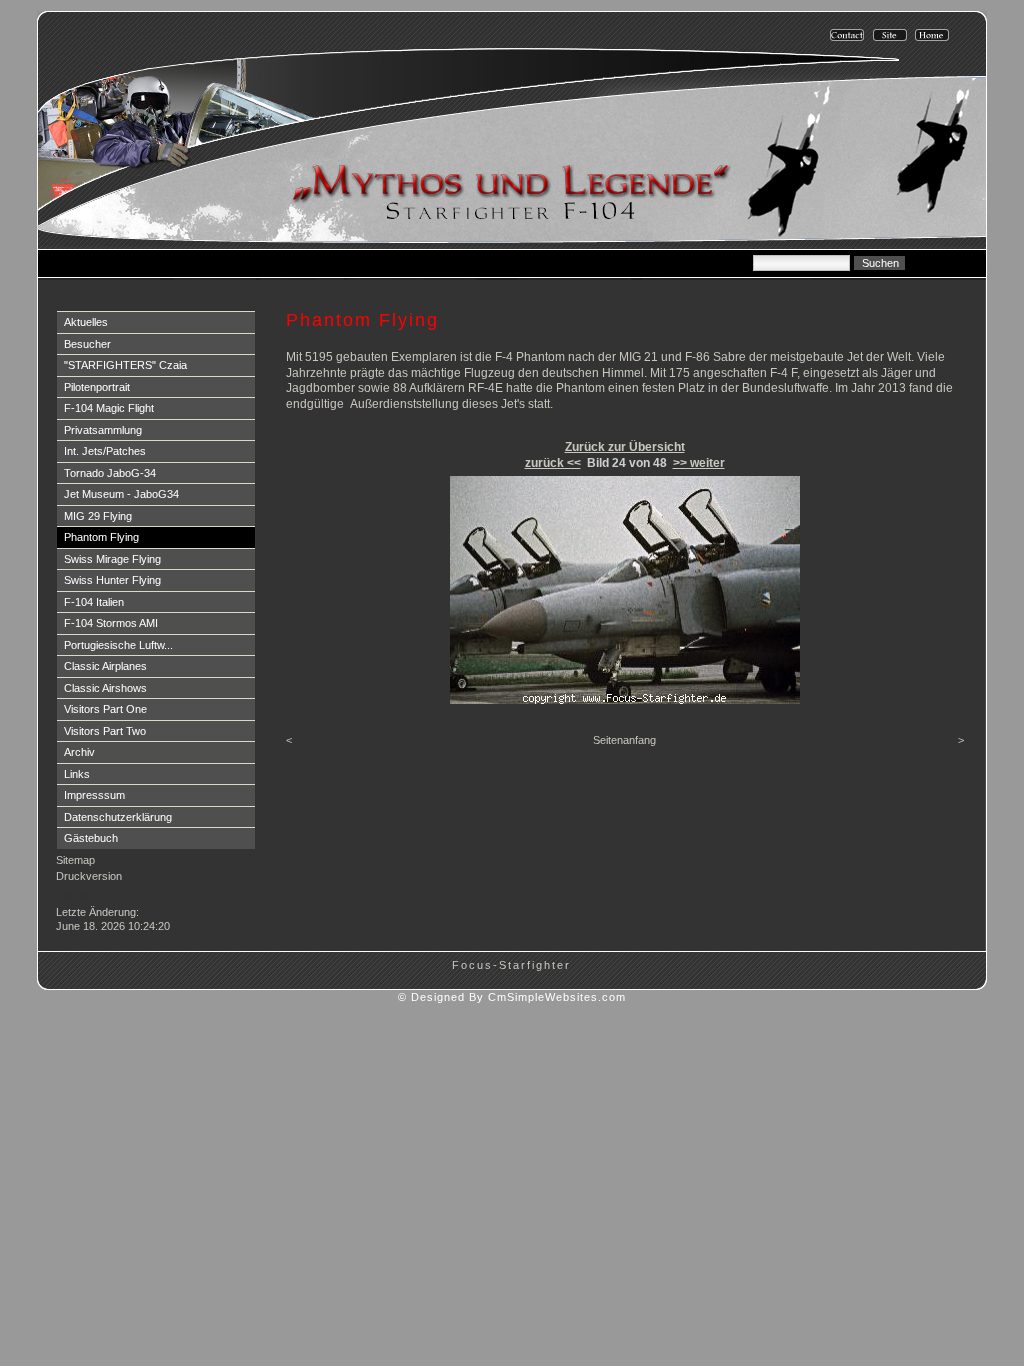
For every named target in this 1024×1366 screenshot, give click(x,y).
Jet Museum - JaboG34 (121, 494)
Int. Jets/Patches (105, 451)
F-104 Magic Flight (109, 408)
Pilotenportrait (97, 387)
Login (72, 895)
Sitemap (75, 860)
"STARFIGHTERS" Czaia (125, 365)
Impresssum (94, 795)
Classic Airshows (105, 688)
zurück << (553, 463)
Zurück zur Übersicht (625, 447)
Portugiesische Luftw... (118, 645)
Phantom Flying (101, 537)
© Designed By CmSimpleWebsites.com (512, 997)
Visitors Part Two (105, 731)
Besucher (87, 344)
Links (77, 774)
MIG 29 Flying (98, 516)
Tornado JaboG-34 (110, 473)
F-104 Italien (94, 602)
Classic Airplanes (105, 666)
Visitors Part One (105, 709)
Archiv (79, 752)
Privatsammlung (103, 430)
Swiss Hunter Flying (112, 580)
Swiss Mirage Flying (112, 559)
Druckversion (89, 876)
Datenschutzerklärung (118, 817)
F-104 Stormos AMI (111, 623)
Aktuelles (86, 322)
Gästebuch (91, 838)
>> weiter (699, 463)
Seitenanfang (624, 740)
